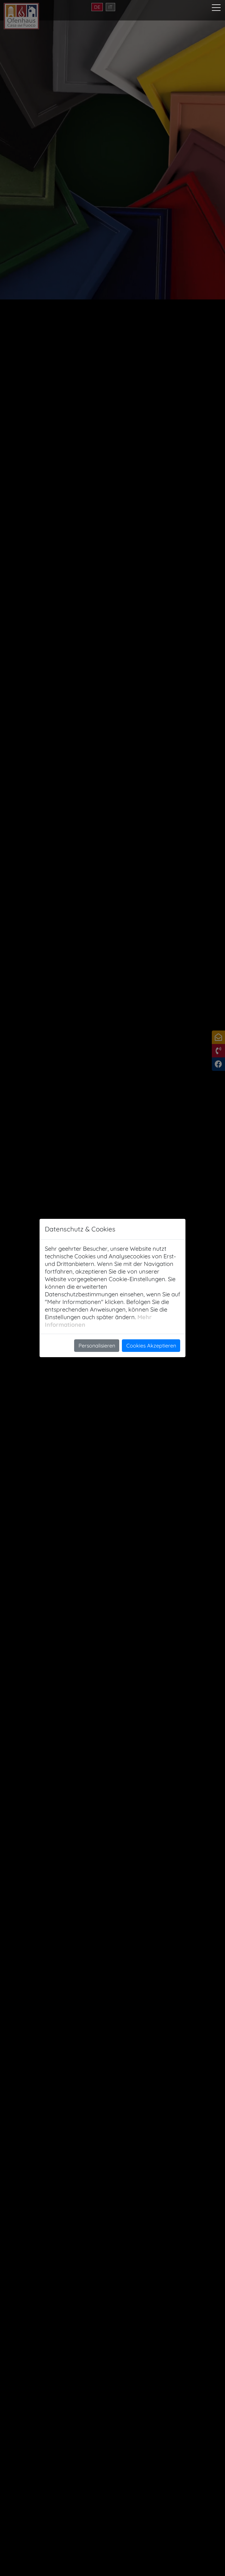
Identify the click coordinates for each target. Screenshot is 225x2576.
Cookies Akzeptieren (151, 1346)
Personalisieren (97, 1346)
